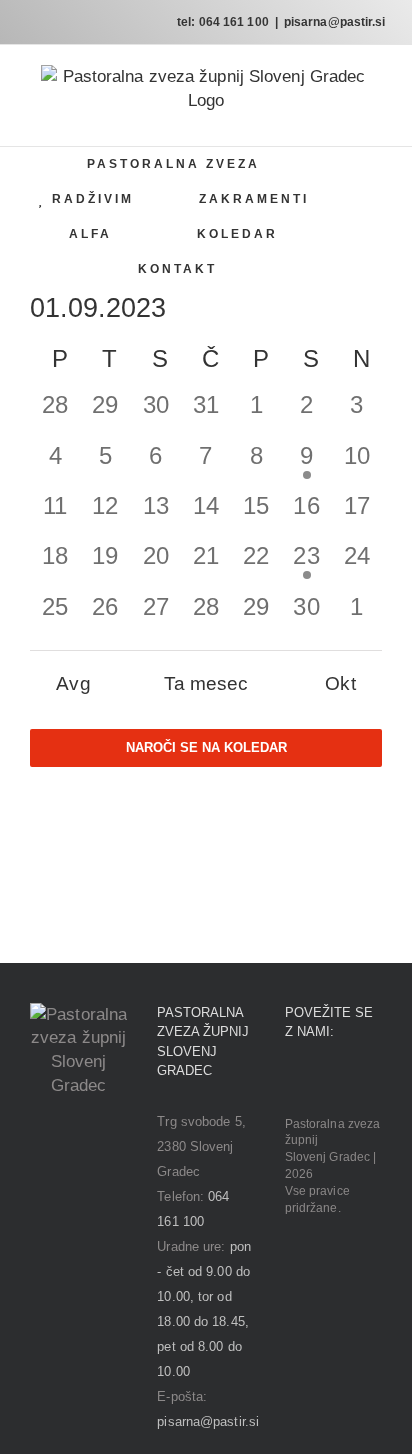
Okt (340, 683)
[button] (288, 269)
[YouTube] (347, 1082)
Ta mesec (206, 683)
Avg (73, 683)
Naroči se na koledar (206, 747)
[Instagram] (319, 1082)
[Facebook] (291, 1082)
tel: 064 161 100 (223, 22)
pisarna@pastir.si (335, 22)
